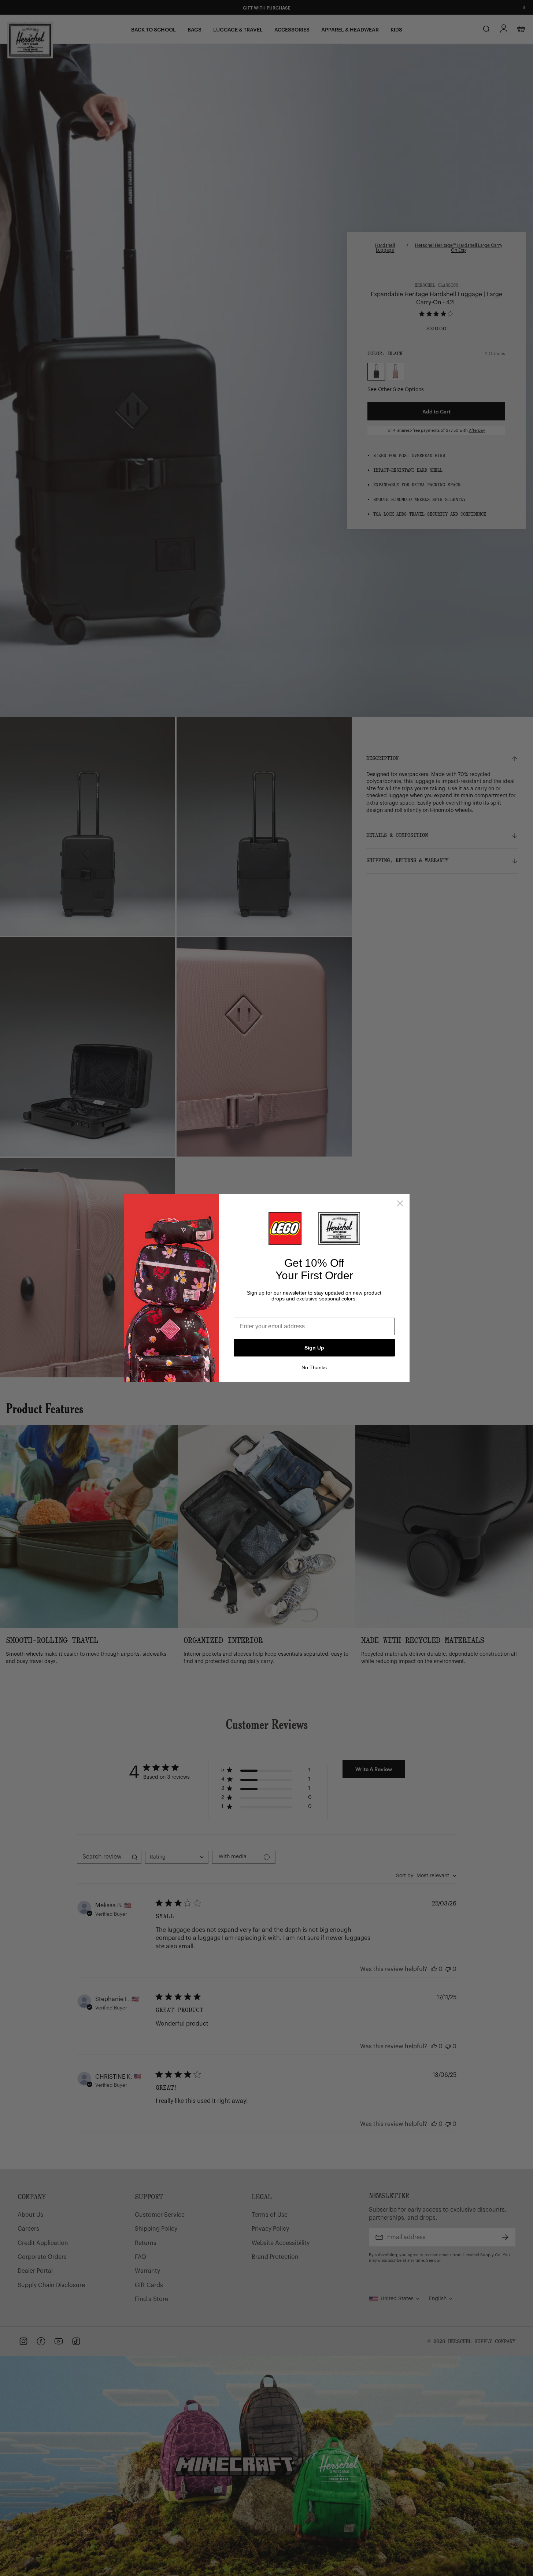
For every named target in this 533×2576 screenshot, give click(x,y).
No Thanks (314, 1367)
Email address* (255, 1312)
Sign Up (314, 1348)
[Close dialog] (400, 1203)
